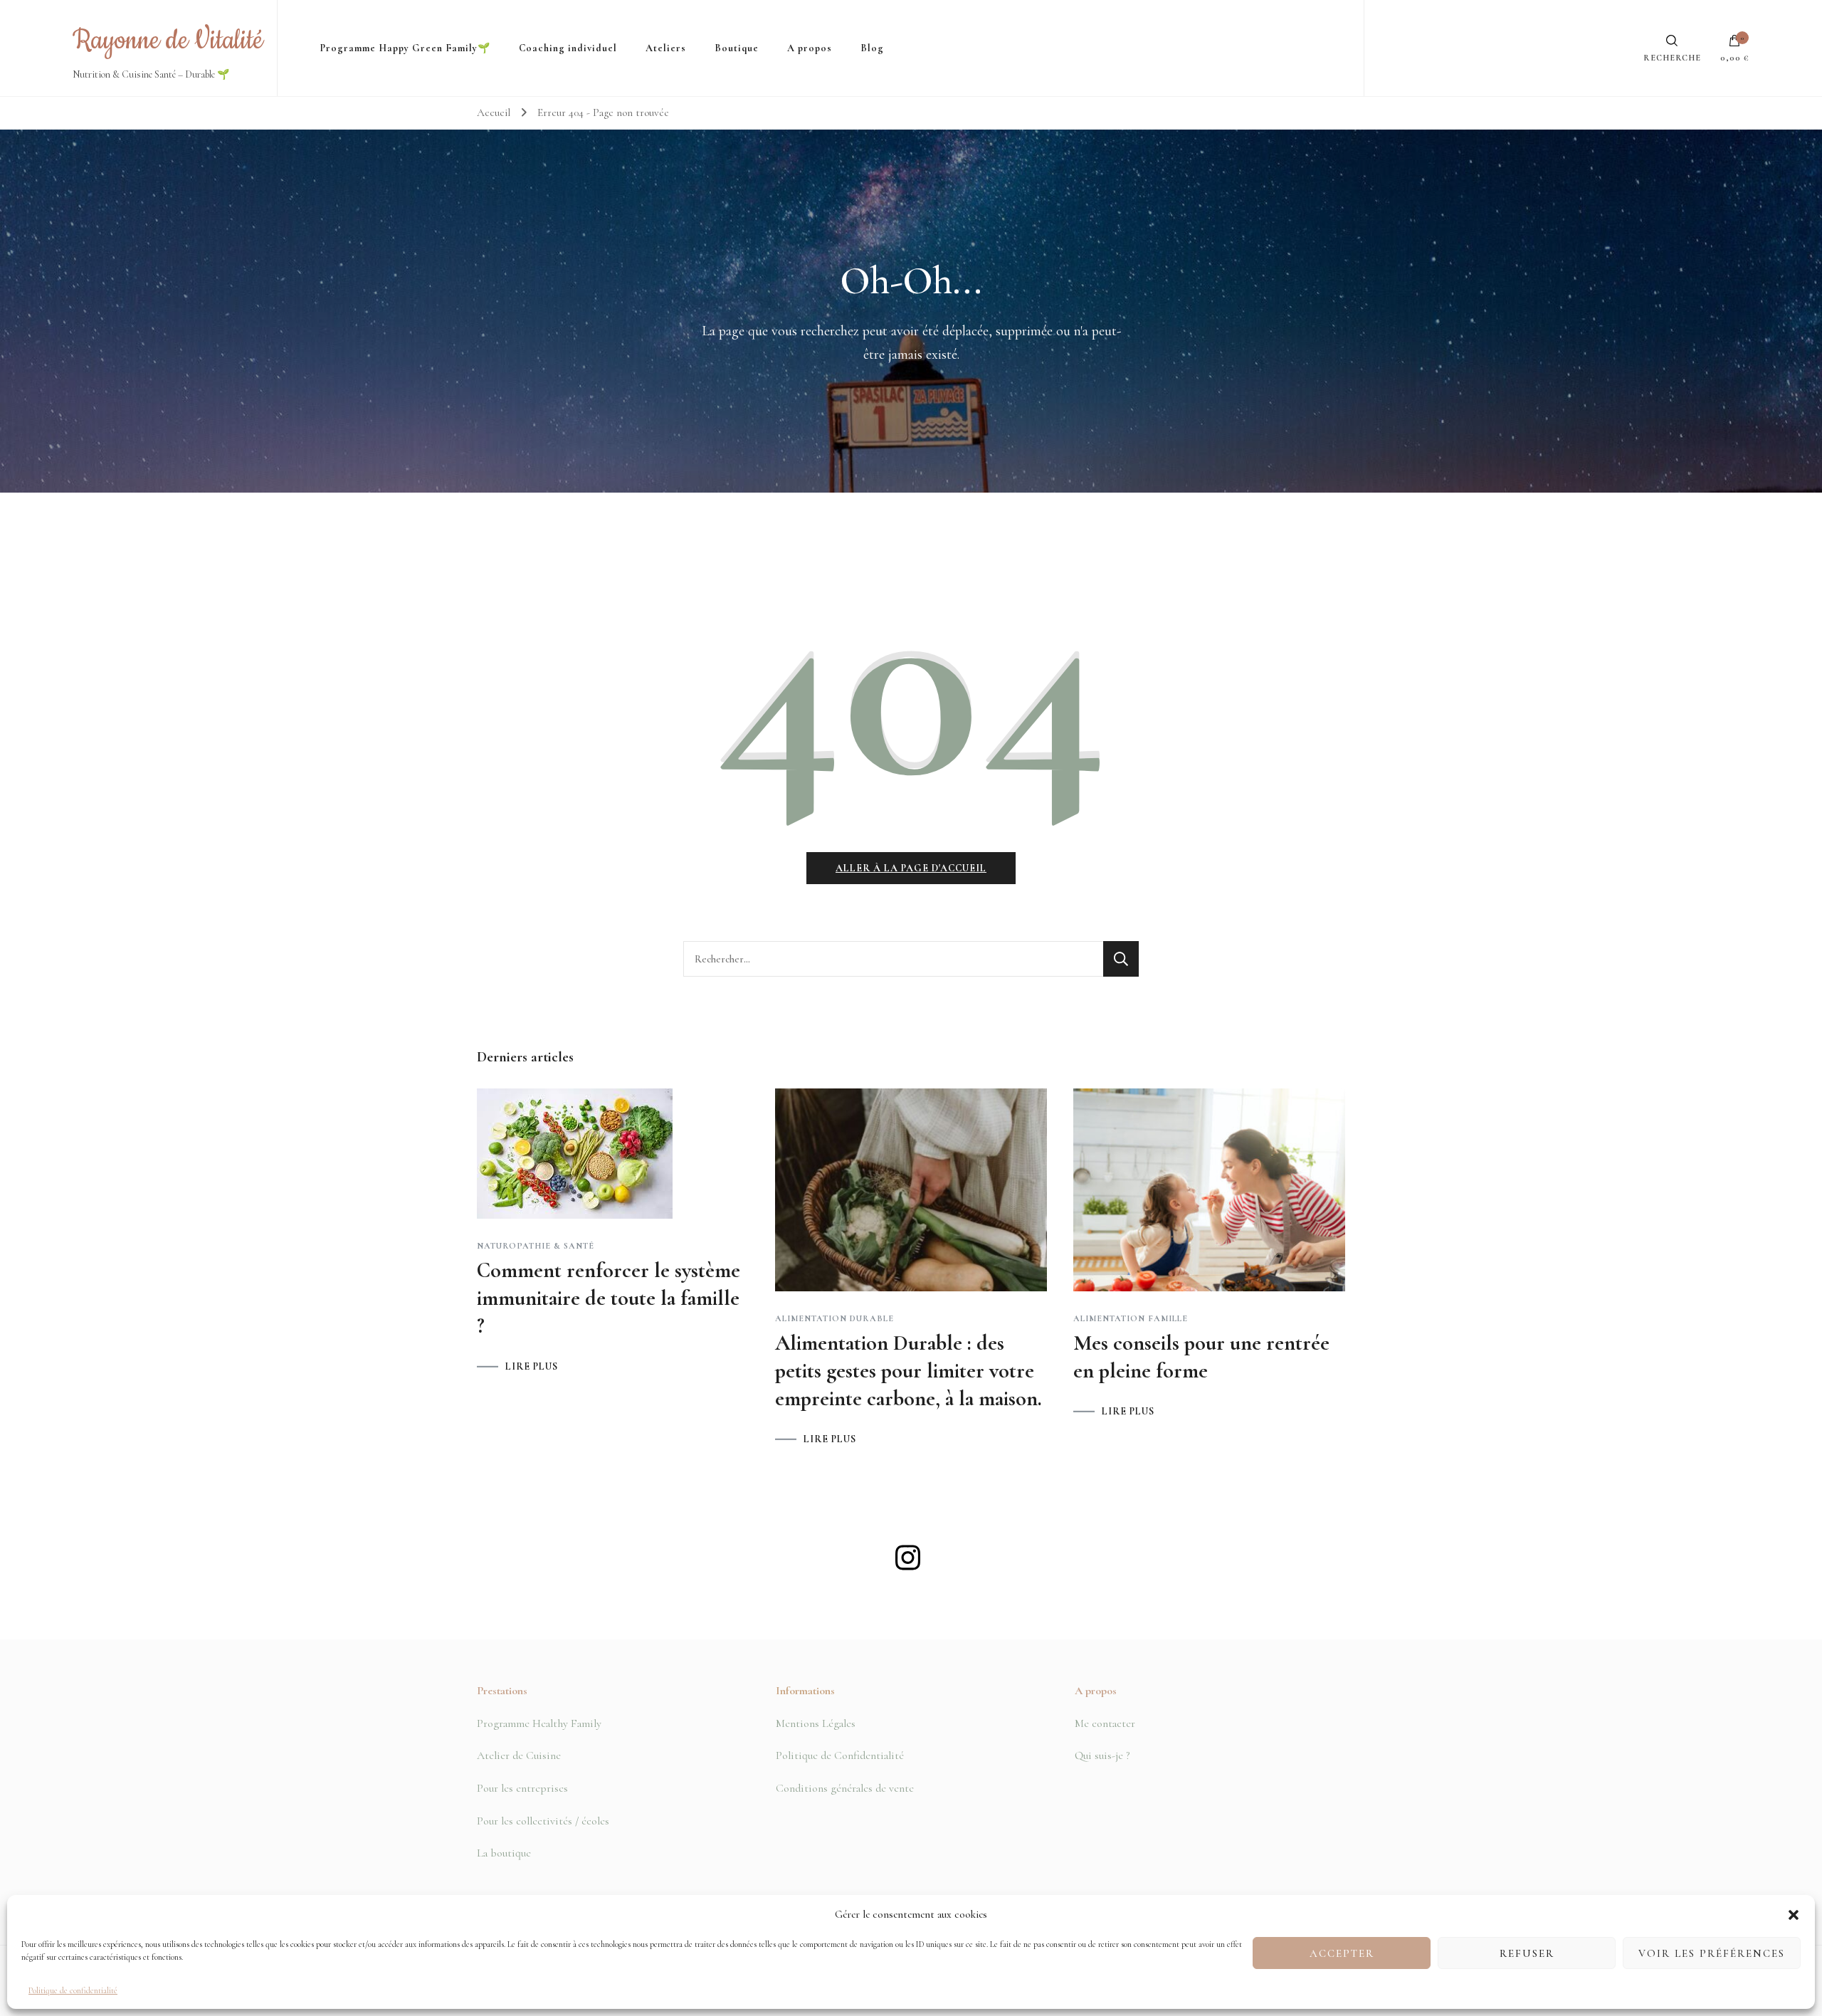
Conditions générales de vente (845, 1788)
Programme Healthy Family (539, 1723)
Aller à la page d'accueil (911, 868)
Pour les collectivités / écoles (543, 1821)
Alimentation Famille (1131, 1318)
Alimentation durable (834, 1318)
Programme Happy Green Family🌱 (405, 48)
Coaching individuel (568, 48)
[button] (1794, 1915)
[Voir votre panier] (1734, 44)
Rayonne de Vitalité (168, 41)
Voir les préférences (1712, 1954)
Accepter (1342, 1954)
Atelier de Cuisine (519, 1755)
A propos (810, 48)
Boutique (737, 48)
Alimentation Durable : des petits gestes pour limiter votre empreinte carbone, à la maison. (909, 1371)
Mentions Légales (816, 1723)
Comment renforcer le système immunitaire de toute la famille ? (609, 1298)
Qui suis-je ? (1102, 1755)
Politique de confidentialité (73, 1990)
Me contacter (1105, 1723)
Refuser (1527, 1954)
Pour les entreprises (522, 1788)
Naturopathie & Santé (536, 1246)
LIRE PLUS (532, 1367)
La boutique (504, 1853)
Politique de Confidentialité (840, 1755)
